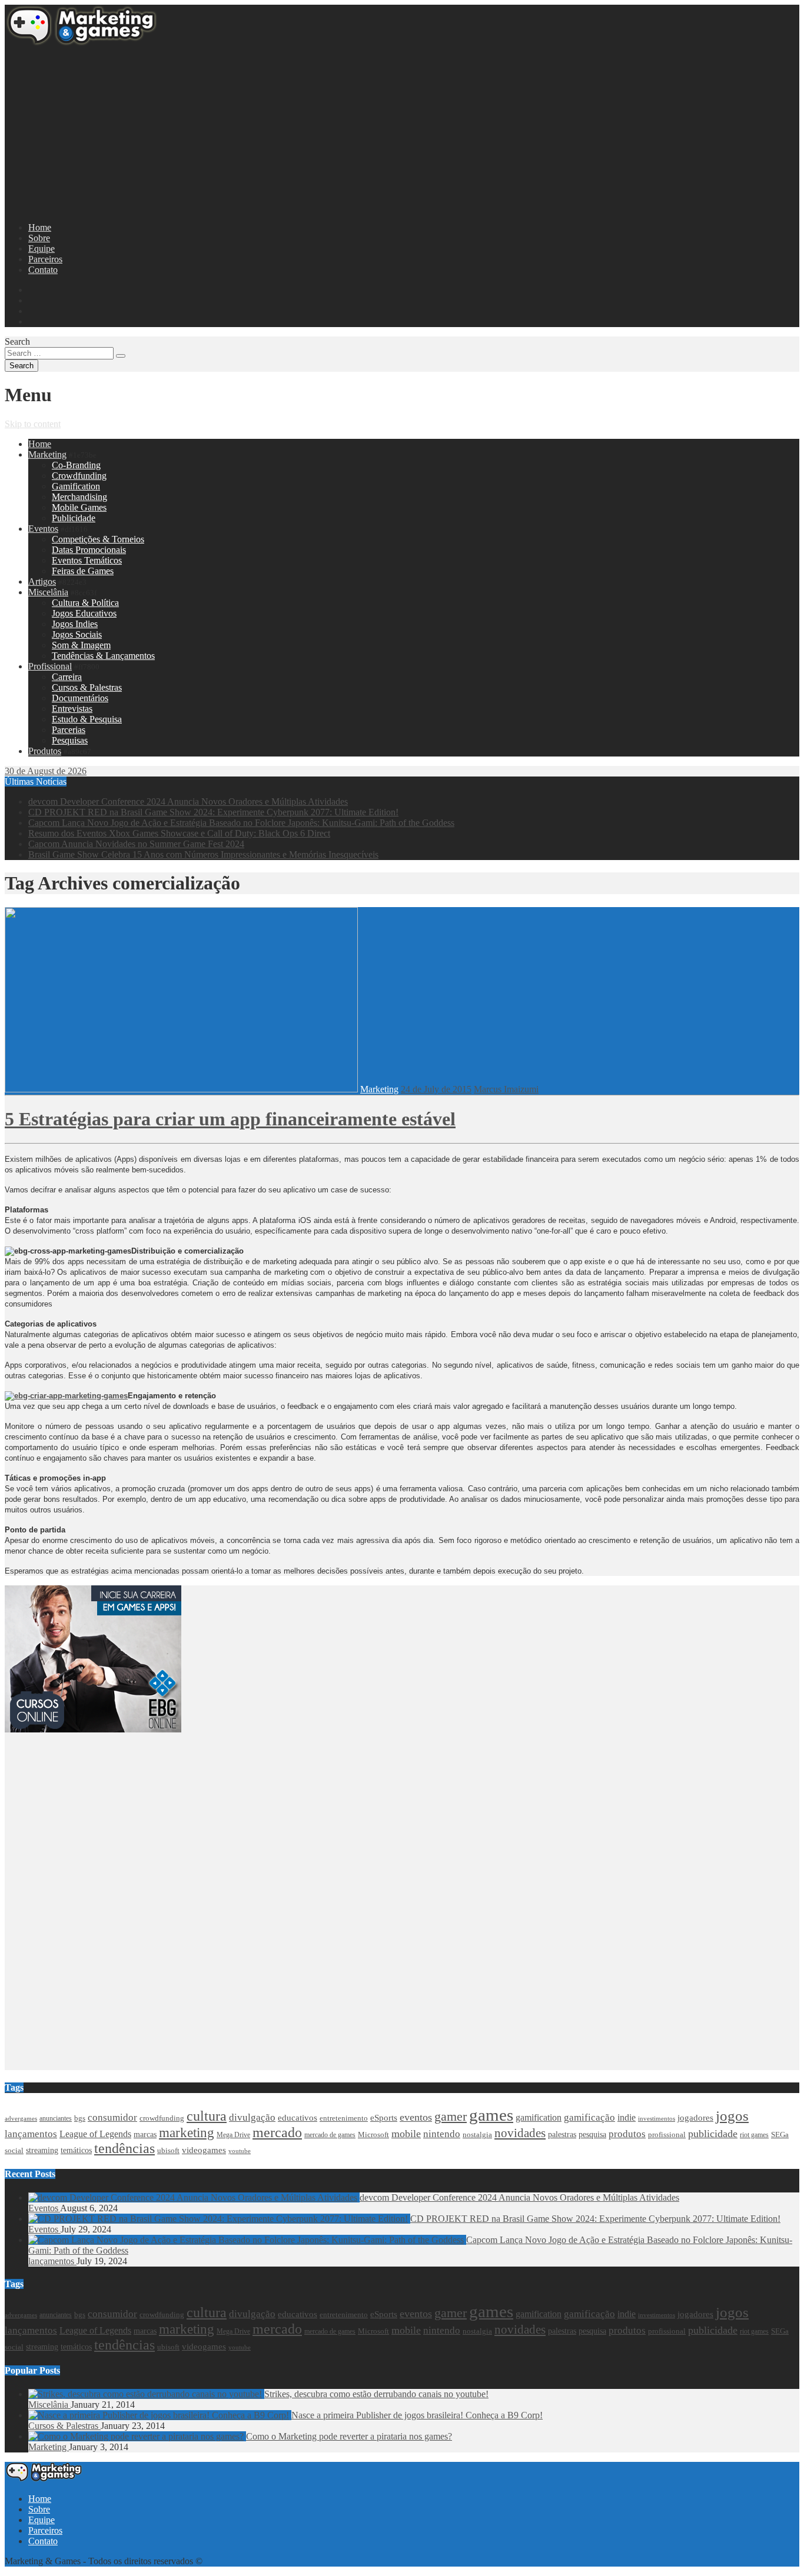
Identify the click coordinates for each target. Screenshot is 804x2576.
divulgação (252, 2117)
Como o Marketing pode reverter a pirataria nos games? (349, 2436)
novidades (520, 2133)
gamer (451, 2117)
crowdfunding (162, 2118)
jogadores (695, 2118)
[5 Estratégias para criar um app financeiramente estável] (181, 1089)
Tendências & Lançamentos (103, 656)
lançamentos (31, 2134)
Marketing (47, 454)
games (491, 2115)
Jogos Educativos (84, 613)
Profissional (50, 666)
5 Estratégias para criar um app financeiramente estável (230, 1119)
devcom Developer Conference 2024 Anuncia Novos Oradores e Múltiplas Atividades (188, 802)
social (14, 2151)
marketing (187, 2133)
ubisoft (168, 2150)
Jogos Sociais (77, 634)
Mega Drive (233, 2135)
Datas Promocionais (89, 550)
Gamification (76, 486)
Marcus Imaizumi (506, 1089)
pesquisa (592, 2134)
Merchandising (79, 497)
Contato (43, 270)
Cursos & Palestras (87, 687)
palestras (562, 2135)
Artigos (42, 581)
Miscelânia (48, 592)
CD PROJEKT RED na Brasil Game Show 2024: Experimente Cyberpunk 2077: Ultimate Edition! (213, 812)
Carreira (67, 677)
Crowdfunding (79, 476)
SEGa (780, 2135)
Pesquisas (70, 740)
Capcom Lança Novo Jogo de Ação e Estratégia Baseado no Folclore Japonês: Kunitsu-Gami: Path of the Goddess (241, 823)
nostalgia (477, 2135)
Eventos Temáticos (87, 560)
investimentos (657, 2118)
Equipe (41, 249)
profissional (667, 2135)
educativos (298, 2118)
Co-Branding (76, 465)
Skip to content (33, 424)
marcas (145, 2134)
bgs (80, 2118)
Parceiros (45, 259)
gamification (539, 2118)
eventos (416, 2117)
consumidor (112, 2117)
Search (17, 341)
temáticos (76, 2150)
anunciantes (56, 2118)
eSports (384, 2118)
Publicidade (74, 518)
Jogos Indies (75, 624)
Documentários (80, 698)
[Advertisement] (358, 131)
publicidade (713, 2134)
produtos (627, 2134)
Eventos (43, 529)
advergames (21, 2119)
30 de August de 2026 (46, 771)
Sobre (39, 238)
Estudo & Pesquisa (87, 719)
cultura (207, 2116)
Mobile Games (79, 507)
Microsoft (373, 2135)
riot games (754, 2135)
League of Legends (95, 2134)
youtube (240, 2151)
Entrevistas (72, 709)
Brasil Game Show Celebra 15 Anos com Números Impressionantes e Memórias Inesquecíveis (203, 854)
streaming (42, 2150)
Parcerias (69, 730)
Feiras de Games (83, 571)
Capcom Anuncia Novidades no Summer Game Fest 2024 (136, 844)
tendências (124, 2148)
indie (627, 2117)
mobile (406, 2134)
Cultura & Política (85, 603)
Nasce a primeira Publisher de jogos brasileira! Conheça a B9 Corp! (417, 2415)
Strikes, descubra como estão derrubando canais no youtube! (376, 2394)
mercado (277, 2132)
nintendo (442, 2134)
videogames (204, 2150)
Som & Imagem (81, 645)
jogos (732, 2116)
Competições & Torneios (98, 539)
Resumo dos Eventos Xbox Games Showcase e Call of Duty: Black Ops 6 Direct (179, 833)
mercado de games (330, 2135)
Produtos (45, 751)
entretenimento (344, 2118)
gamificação (589, 2117)
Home (40, 227)
